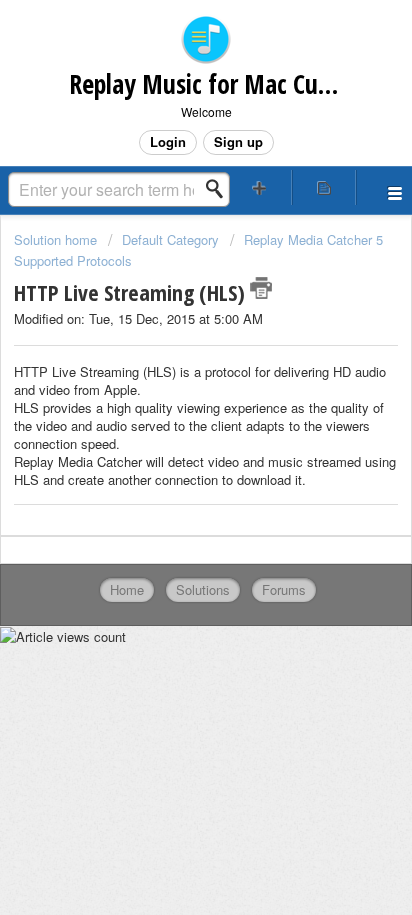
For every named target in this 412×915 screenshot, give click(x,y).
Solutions (203, 589)
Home (127, 589)
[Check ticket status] (324, 187)
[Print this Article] (261, 288)
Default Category (170, 239)
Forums (284, 589)
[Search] (220, 189)
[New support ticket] (260, 187)
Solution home (57, 239)
